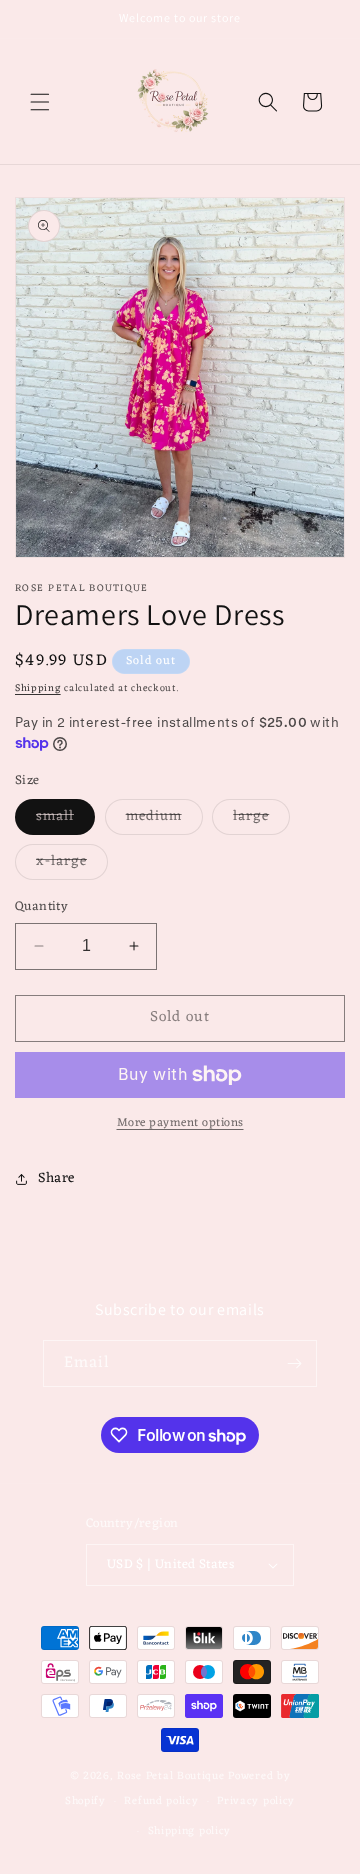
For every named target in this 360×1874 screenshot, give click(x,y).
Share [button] (56, 1178)
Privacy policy (256, 1801)
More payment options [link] (180, 1123)
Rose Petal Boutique (170, 1776)
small (65, 819)
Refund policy (161, 1801)
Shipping (38, 688)
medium (164, 819)
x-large (72, 864)
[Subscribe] (294, 1363)
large (261, 819)
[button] (40, 102)
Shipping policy (190, 1831)
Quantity (41, 907)
